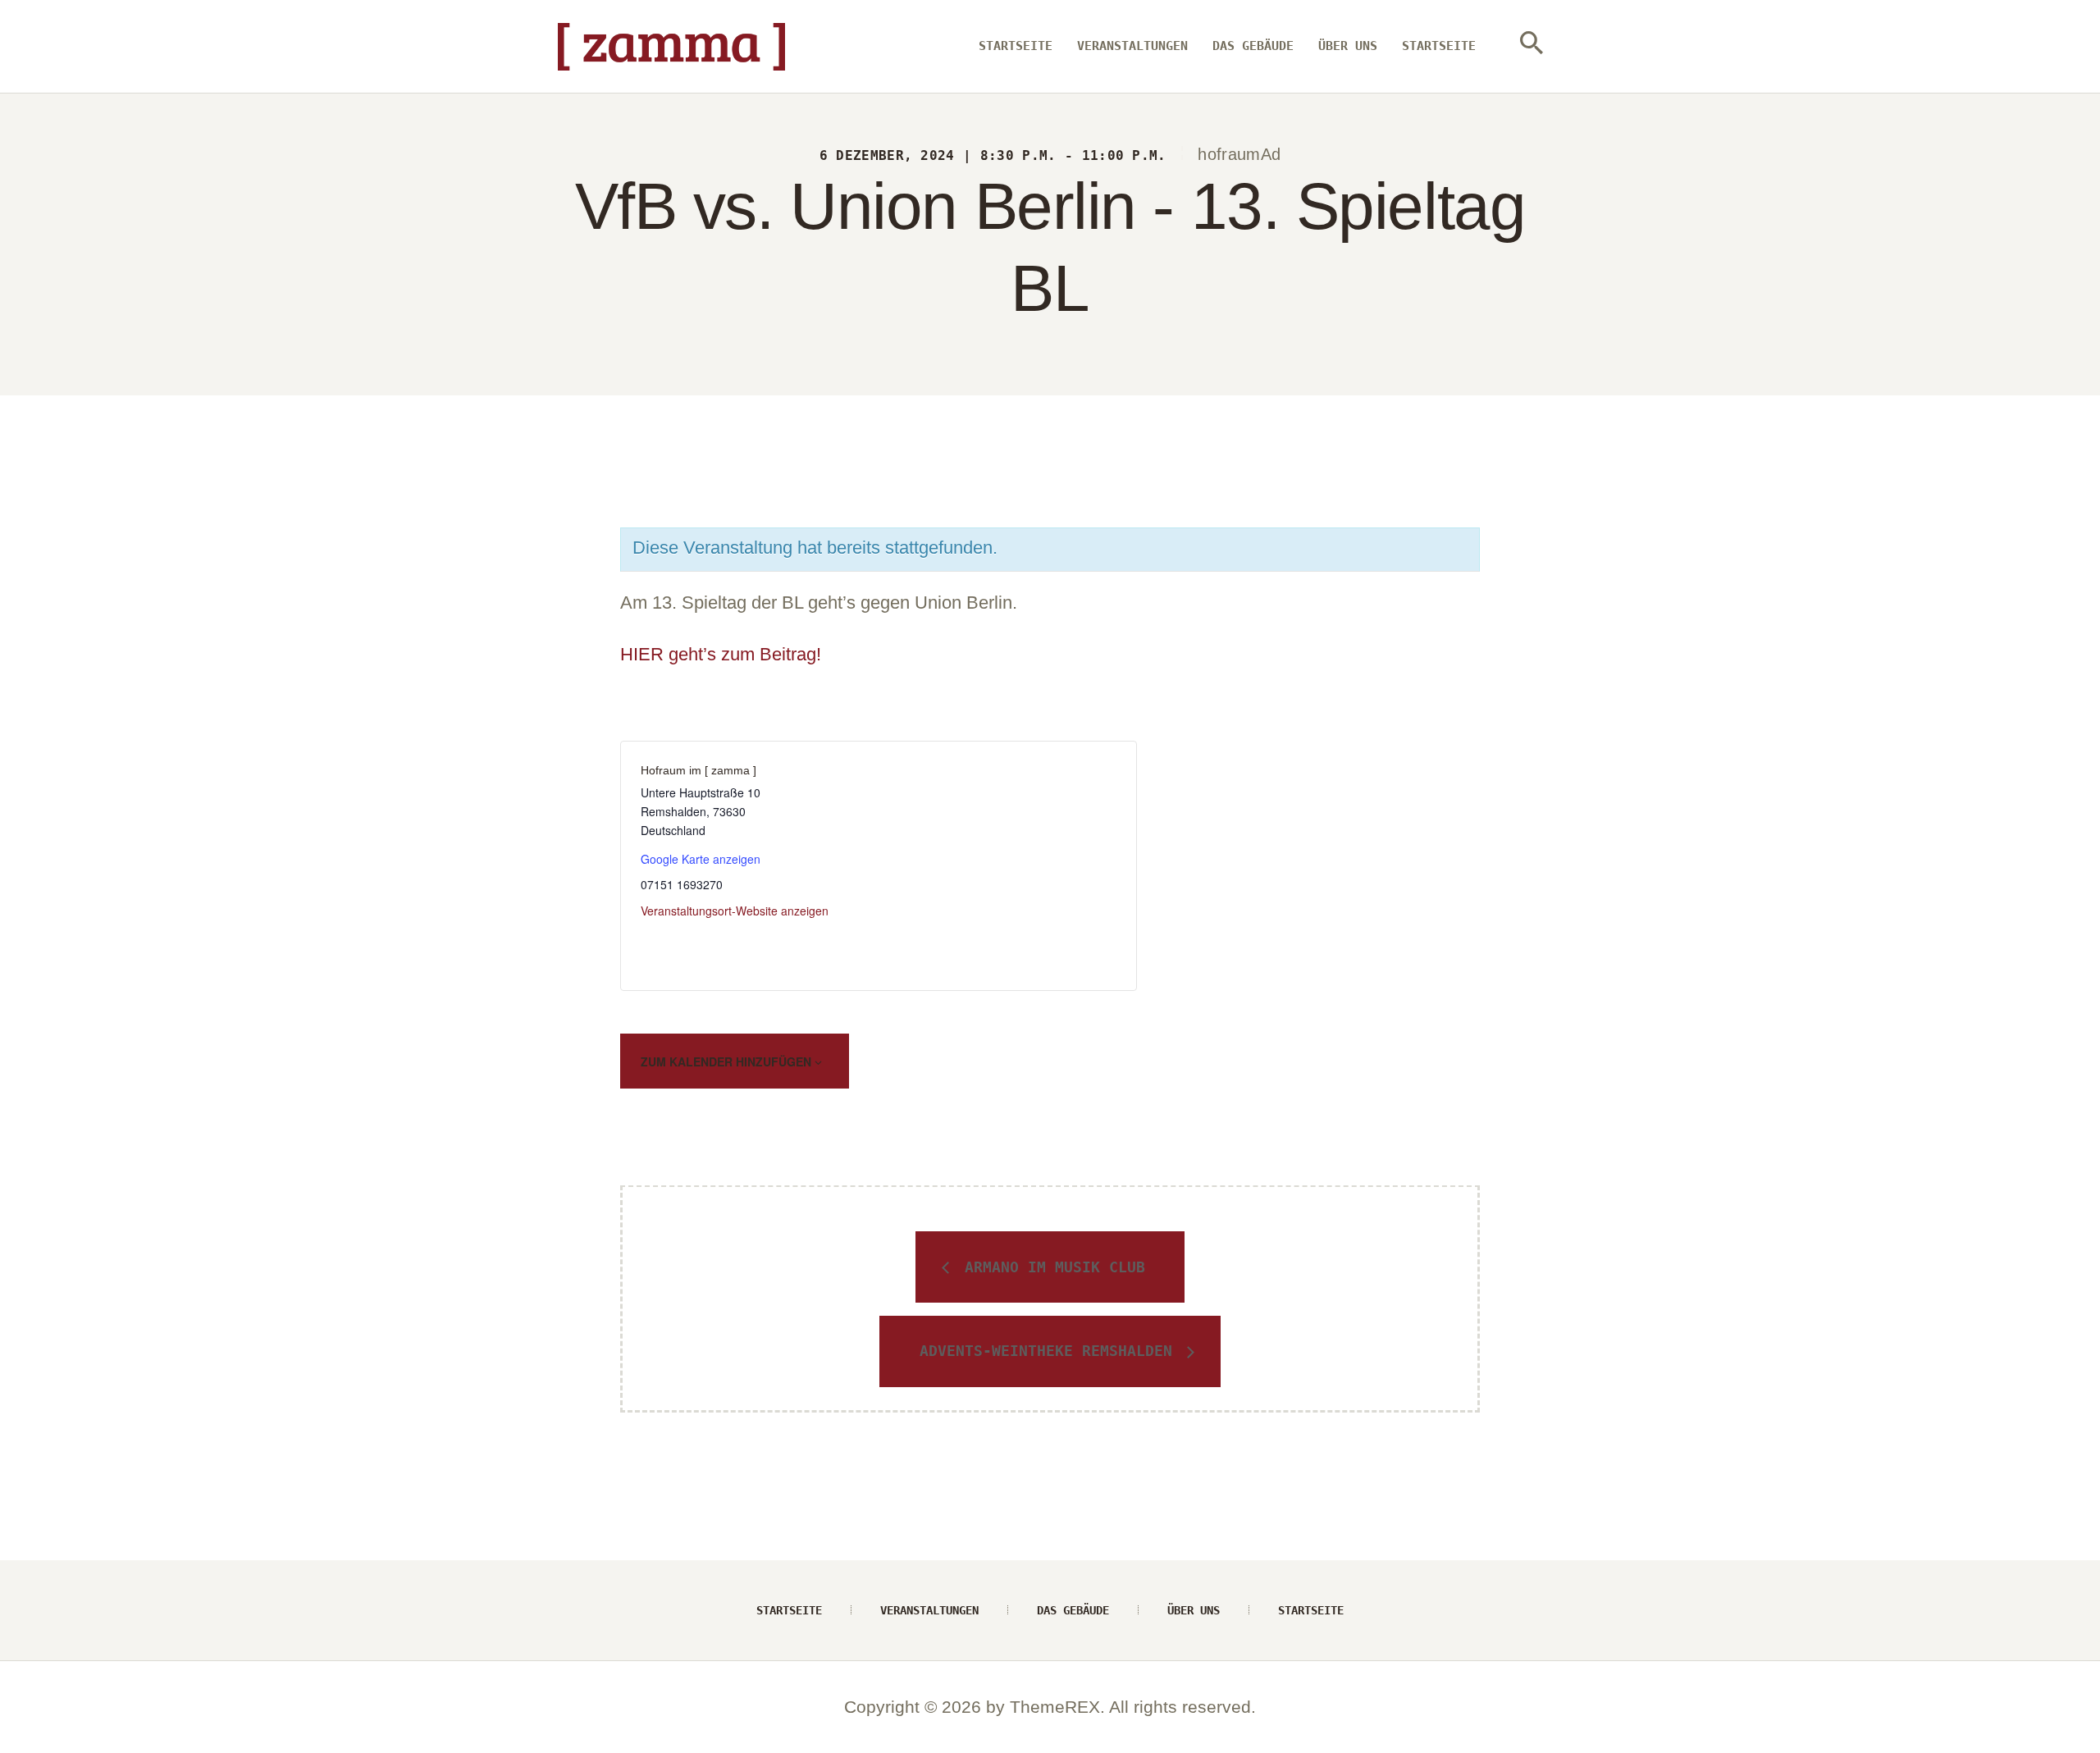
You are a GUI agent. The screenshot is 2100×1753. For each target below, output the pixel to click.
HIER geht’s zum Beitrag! (721, 654)
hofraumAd (1239, 154)
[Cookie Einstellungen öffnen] (36, 1730)
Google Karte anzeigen (701, 859)
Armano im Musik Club (1050, 1267)
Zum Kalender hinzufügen (728, 1061)
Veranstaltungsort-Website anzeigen (735, 911)
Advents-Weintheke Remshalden (1050, 1351)
